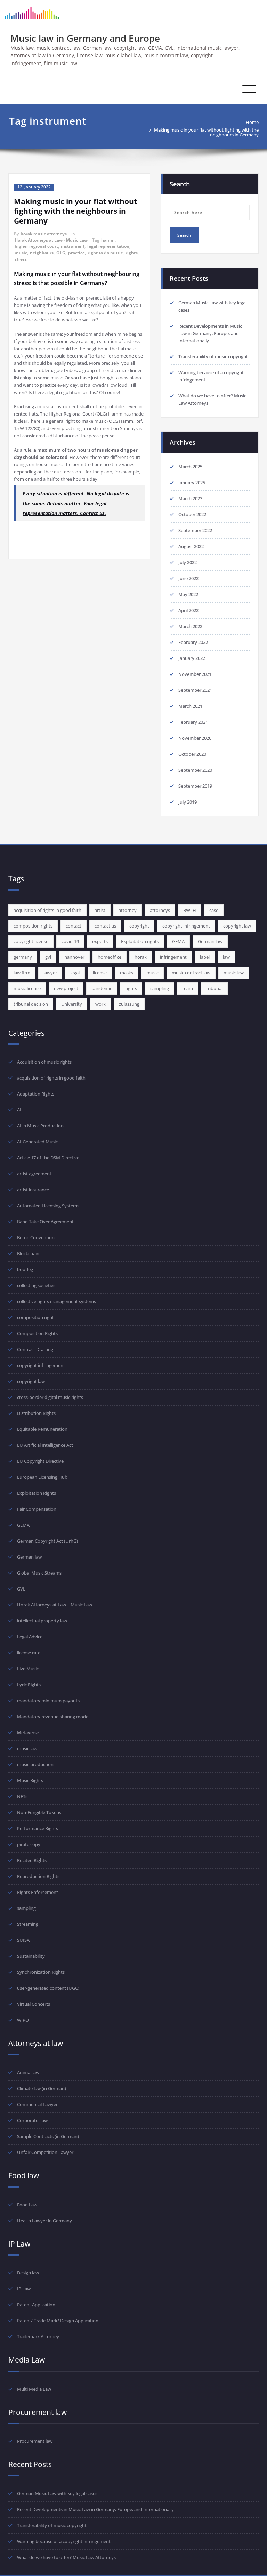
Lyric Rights (29, 1685)
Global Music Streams (39, 1573)
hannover (74, 957)
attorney (128, 910)
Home (252, 122)
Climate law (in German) (42, 2088)
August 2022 (191, 546)
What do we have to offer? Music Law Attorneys (66, 2557)
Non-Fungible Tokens (39, 1812)
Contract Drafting (35, 1349)
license (100, 973)
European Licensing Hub (42, 1477)
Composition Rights (37, 1333)
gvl (48, 957)
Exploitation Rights (37, 1493)
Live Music (28, 1669)
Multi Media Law (34, 2389)
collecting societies (36, 1285)
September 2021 (195, 690)
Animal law (28, 2072)
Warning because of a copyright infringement (64, 2541)
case (214, 910)
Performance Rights (38, 1828)
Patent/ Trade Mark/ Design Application (58, 2321)
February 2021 (193, 722)
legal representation (108, 246)
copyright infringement (186, 926)
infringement (173, 957)
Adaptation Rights (36, 1094)
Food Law (27, 2205)
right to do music (105, 253)
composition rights (33, 926)
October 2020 (192, 754)
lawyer (50, 973)
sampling (160, 988)
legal (75, 973)
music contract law (191, 973)
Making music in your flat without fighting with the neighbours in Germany (206, 132)
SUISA (23, 1940)
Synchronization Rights (41, 1972)
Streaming (28, 1924)
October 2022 (192, 514)
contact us (105, 926)
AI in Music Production (40, 1126)
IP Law (24, 2289)
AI (19, 1110)
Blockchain (28, 1253)
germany (23, 957)
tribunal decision (31, 1004)
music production (35, 1764)
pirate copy (29, 1844)
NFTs (22, 1796)
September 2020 (195, 770)
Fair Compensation (37, 1509)
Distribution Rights (36, 1413)
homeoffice (110, 957)
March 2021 (190, 706)
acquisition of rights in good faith (47, 910)
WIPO (23, 2020)
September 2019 (195, 786)
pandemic (102, 988)
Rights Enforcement (38, 1892)
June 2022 (188, 578)
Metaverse (28, 1732)
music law (234, 973)
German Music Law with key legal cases (57, 2493)
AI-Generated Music (37, 1142)
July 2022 (188, 562)
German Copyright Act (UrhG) (47, 1541)
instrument (73, 246)
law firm (22, 973)
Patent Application (36, 2305)
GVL (21, 1589)
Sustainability (31, 1956)
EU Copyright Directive (40, 1461)
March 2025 (190, 467)
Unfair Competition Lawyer (45, 2152)
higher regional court (36, 246)
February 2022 (193, 642)
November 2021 (195, 674)
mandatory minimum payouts (48, 1701)
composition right (35, 1317)
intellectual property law (42, 1621)
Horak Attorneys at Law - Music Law (51, 240)
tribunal (214, 988)
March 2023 (190, 498)
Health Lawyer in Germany (44, 2221)
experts (100, 941)
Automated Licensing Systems (48, 1206)
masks (127, 973)
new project (66, 988)
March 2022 (190, 626)
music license (27, 988)
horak (141, 957)
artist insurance (33, 1190)
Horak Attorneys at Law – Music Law (55, 1605)
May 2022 (188, 594)
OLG (61, 253)
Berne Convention (36, 1237)
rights (132, 253)
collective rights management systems (56, 1301)
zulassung (129, 1004)
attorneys (160, 910)
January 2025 (192, 483)
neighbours (42, 253)
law (226, 957)
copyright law (237, 926)
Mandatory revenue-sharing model (53, 1717)
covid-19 (70, 941)
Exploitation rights (140, 941)
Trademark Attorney (38, 2336)
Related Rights (32, 1860)
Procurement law (35, 2441)
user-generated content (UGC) (48, 1988)
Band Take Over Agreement (45, 1222)
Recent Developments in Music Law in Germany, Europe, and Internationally (210, 333)
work (100, 1004)
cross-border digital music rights (50, 1397)
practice (76, 253)
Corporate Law (32, 2120)
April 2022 (188, 610)
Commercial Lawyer (37, 2104)
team (188, 988)
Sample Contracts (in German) (48, 2136)
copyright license (31, 941)
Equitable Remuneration (42, 1429)
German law (210, 941)
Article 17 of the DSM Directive (48, 1158)
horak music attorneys (44, 234)
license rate (29, 1653)
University (72, 1004)
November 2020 (195, 738)
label (205, 957)
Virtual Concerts (34, 2004)
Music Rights (30, 1780)
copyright (139, 926)
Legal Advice (30, 1637)
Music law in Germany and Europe (85, 38)
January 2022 (192, 658)
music (21, 253)
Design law (28, 2273)
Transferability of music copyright (213, 356)
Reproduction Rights (38, 1876)
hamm (108, 240)
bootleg (25, 1269)
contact (74, 926)
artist (100, 910)
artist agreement (34, 1174)
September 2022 (195, 530)
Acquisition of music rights (44, 1062)
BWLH (190, 910)
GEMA (178, 941)
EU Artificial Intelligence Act (45, 1445)
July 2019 (188, 802)
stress (21, 259)
